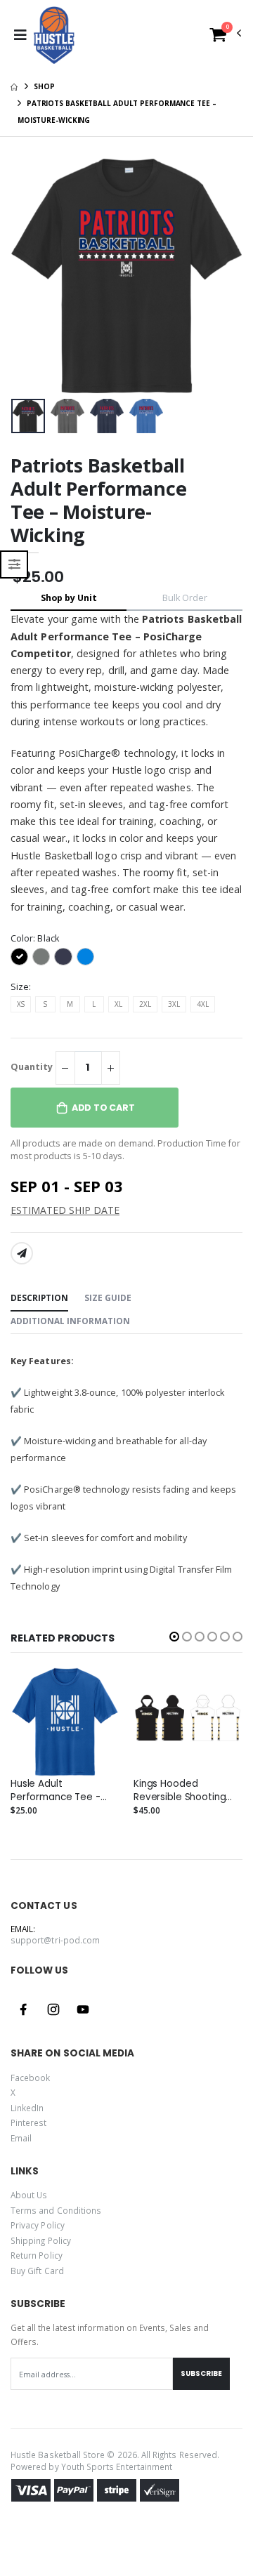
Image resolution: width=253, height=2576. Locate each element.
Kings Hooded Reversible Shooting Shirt (180, 1790)
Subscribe (201, 2373)
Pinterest (29, 2122)
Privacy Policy (38, 2225)
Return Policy (37, 2255)
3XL (174, 1004)
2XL (145, 1004)
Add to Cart (103, 1108)
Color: (35, 938)
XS (21, 1004)
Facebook (30, 2078)
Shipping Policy (41, 2240)
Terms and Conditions (56, 2210)
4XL (203, 1004)
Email (21, 2138)
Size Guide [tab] (108, 1297)
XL (118, 1004)
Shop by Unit (69, 598)
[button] (226, 38)
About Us (29, 2195)
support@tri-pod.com (55, 1940)
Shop (44, 86)
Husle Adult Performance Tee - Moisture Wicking (56, 1790)
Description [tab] (39, 1297)
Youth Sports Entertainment (117, 2466)
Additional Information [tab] (70, 1321)
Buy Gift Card (37, 2271)
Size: (21, 987)
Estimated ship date (65, 1210)
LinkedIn (27, 2108)
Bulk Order (185, 598)
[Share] (22, 1253)
